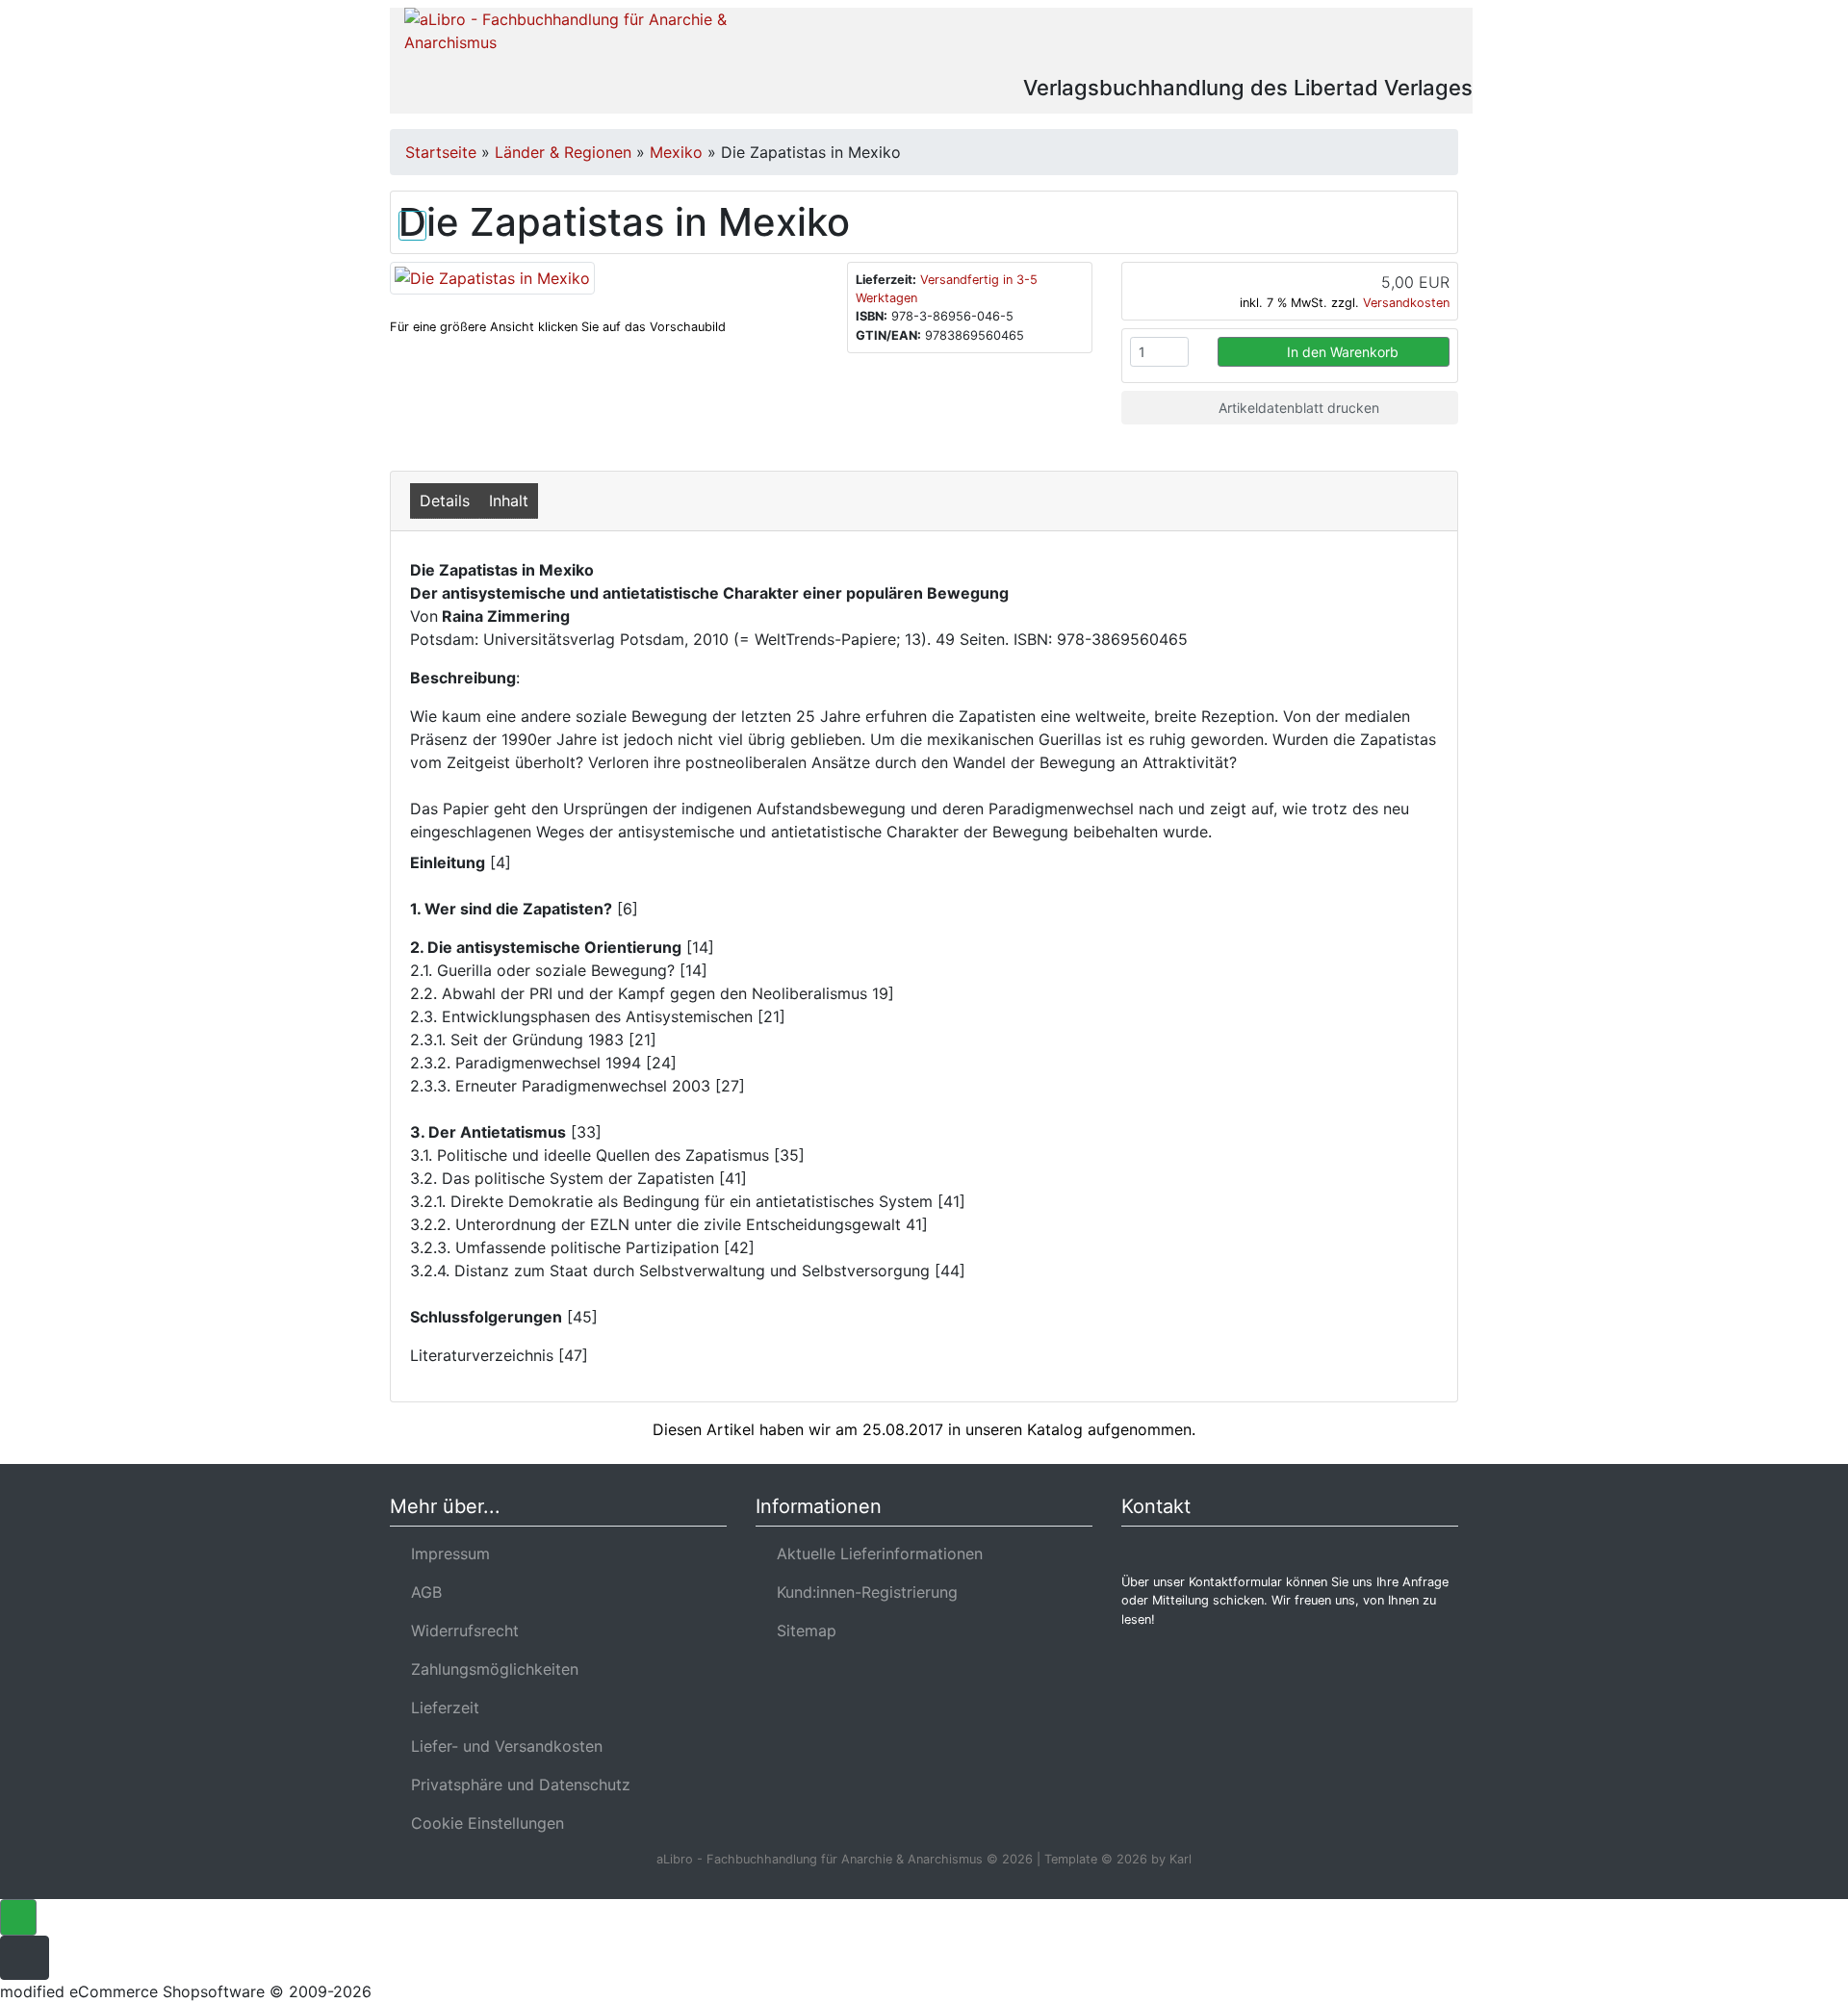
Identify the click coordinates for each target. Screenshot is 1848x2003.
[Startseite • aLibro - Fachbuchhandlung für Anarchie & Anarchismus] (570, 40)
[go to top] (18, 1916)
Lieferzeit (440, 1708)
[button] (1317, 42)
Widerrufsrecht (460, 1631)
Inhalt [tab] (509, 501)
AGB (422, 1592)
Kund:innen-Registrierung (862, 1592)
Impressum (446, 1554)
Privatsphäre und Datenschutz (516, 1785)
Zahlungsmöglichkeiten (490, 1669)
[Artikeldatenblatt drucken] (412, 222)
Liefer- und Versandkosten (502, 1746)
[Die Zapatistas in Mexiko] (492, 276)
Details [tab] (445, 501)
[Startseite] (1266, 42)
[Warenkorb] (1374, 42)
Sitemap (802, 1631)
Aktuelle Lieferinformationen (875, 1554)
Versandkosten (1406, 303)
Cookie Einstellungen (483, 1823)
